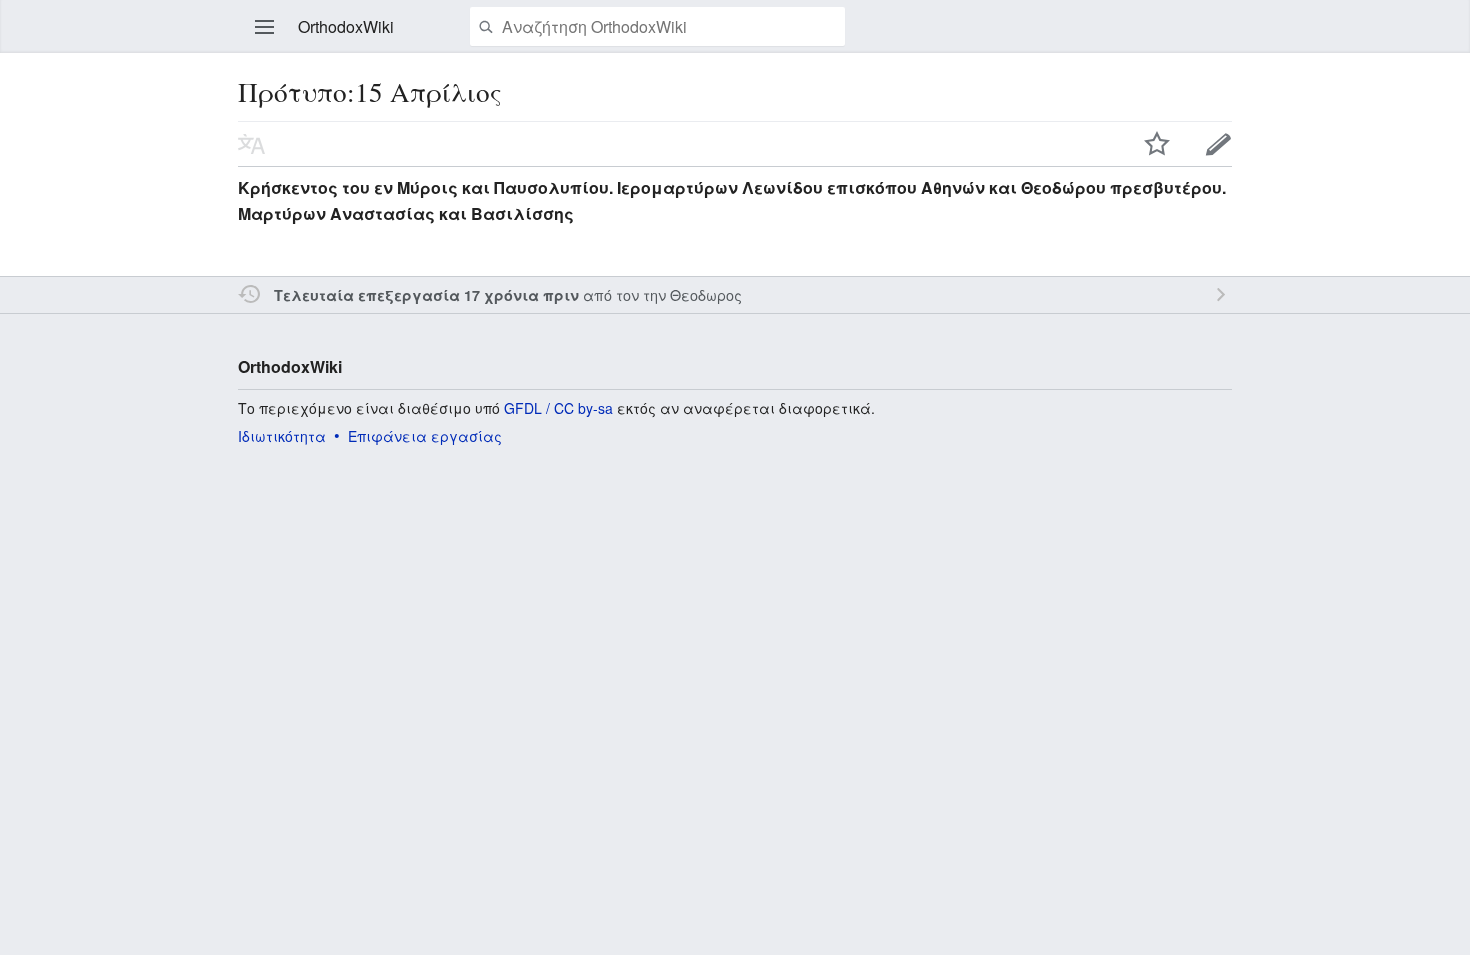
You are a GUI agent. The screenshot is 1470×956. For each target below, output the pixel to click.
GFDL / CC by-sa (558, 408)
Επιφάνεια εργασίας (425, 436)
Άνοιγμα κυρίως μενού (265, 27)
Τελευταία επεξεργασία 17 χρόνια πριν (426, 295)
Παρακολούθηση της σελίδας (1157, 144)
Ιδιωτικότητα (282, 436)
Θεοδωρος (706, 294)
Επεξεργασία (1219, 144)
